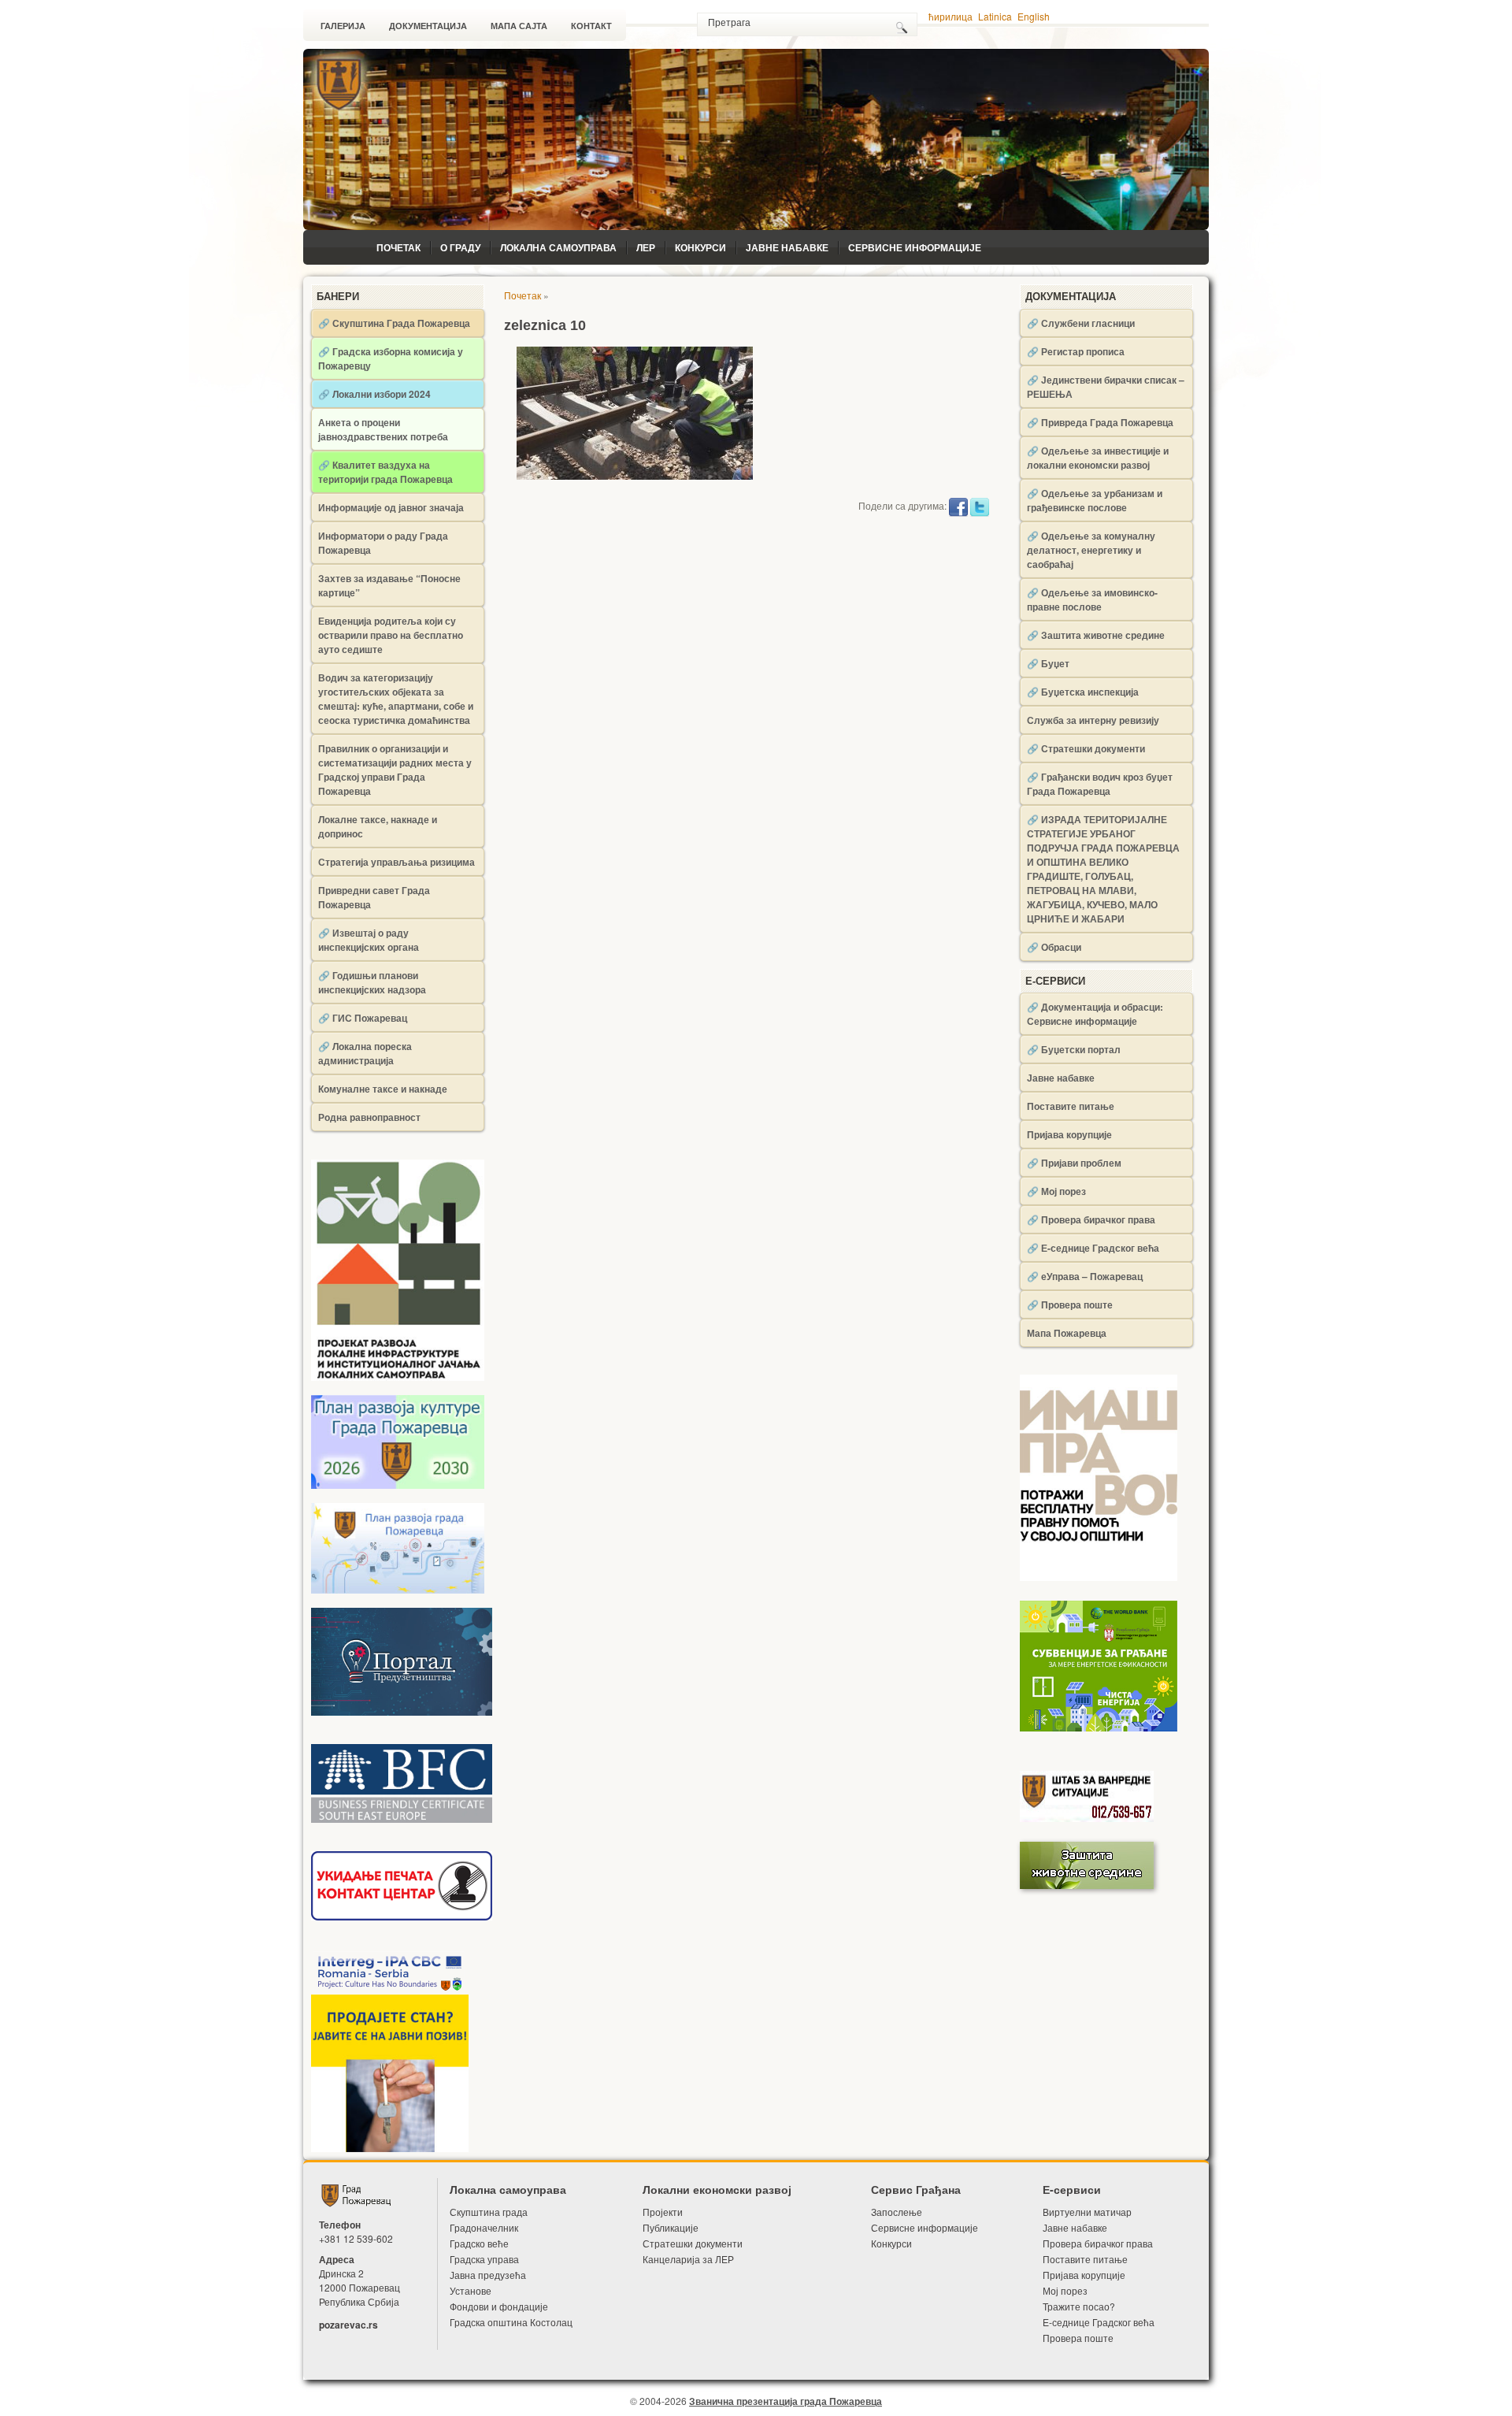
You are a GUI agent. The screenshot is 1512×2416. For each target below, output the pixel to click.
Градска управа (484, 2259)
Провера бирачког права (1098, 2243)
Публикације (671, 2227)
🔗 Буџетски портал (1074, 1049)
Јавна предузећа (488, 2275)
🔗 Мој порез (1056, 1191)
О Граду (460, 247)
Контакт (591, 26)
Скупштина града (489, 2212)
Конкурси (700, 247)
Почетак (398, 247)
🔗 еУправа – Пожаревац (1085, 1276)
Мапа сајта (519, 26)
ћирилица (951, 16)
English (1034, 16)
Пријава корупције (1069, 1134)
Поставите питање (1071, 1106)
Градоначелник (484, 2227)
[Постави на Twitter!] (980, 505)
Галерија (343, 26)
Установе (471, 2290)
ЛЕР (646, 247)
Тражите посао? (1079, 2306)
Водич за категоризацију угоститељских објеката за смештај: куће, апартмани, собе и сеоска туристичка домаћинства (396, 699)
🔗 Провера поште (1070, 1304)
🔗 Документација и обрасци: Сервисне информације (1095, 1014)
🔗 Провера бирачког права (1091, 1219)
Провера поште (1078, 2338)
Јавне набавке (787, 247)
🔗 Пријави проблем (1074, 1163)
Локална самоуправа (558, 247)
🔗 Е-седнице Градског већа (1093, 1248)
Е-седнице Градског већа (1099, 2322)
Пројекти (663, 2212)
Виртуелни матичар (1087, 2212)
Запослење (897, 2212)
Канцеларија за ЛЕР (688, 2259)
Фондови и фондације (499, 2306)
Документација (428, 26)
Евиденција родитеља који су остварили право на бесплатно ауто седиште (391, 635)
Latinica (995, 16)
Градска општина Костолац (511, 2322)
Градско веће (479, 2243)
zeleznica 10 (545, 325)
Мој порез (1065, 2290)
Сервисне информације (915, 247)
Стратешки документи (693, 2243)
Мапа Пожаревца (1067, 1333)
